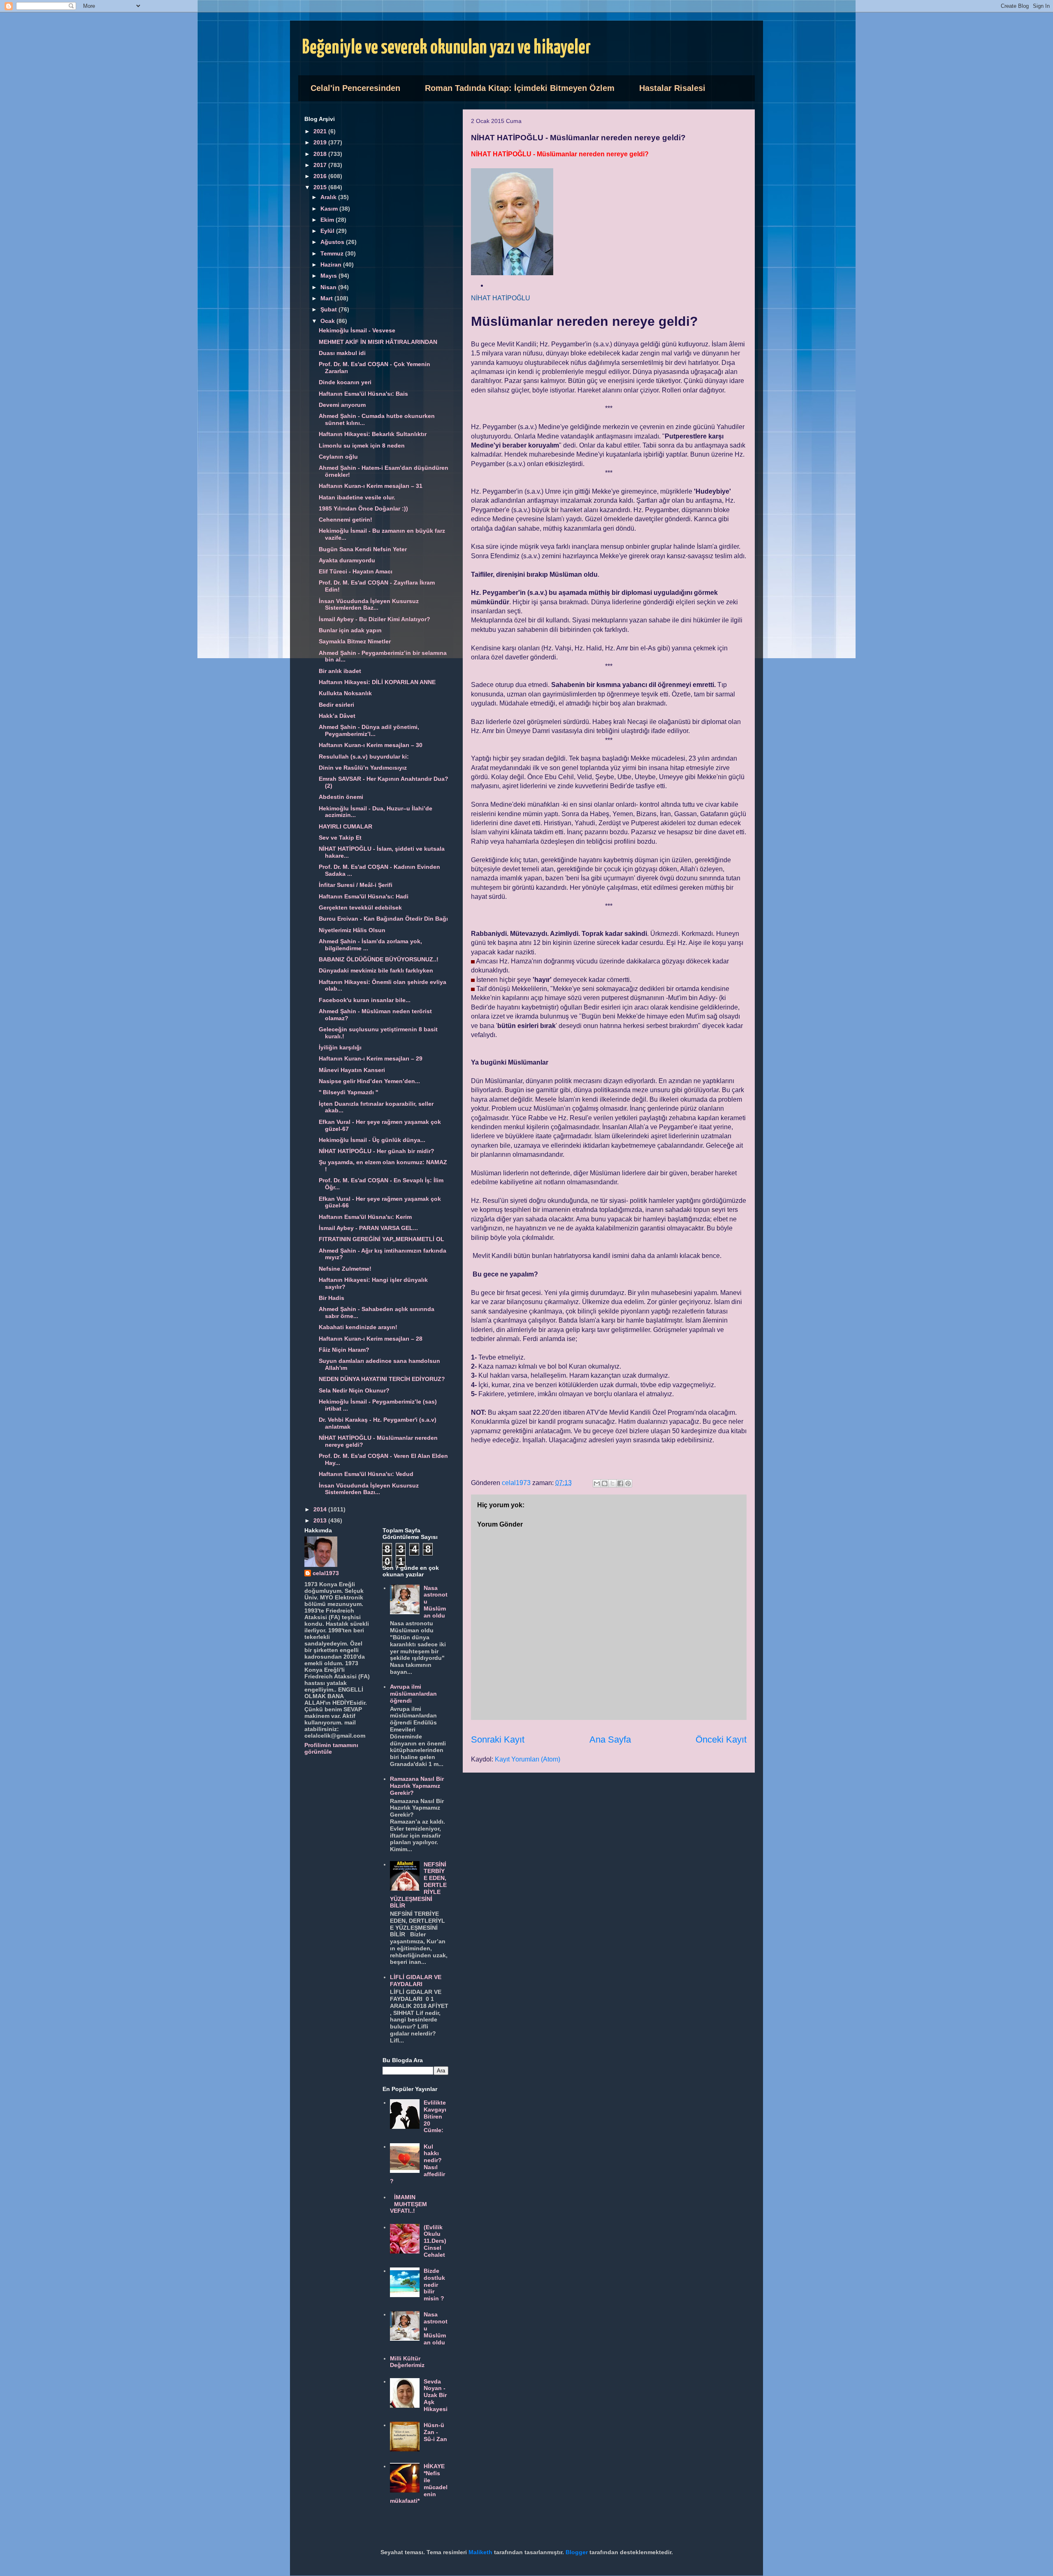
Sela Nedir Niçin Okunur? (354, 1390)
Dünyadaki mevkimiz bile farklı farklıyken (376, 970)
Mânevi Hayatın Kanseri (352, 1070)
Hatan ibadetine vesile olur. (357, 497)
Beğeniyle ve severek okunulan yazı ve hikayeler (446, 48)
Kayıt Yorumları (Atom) (528, 1759)
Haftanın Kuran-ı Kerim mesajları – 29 (371, 1058)
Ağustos (333, 242)
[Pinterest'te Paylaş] (628, 1483)
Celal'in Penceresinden (355, 88)
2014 (321, 1509)
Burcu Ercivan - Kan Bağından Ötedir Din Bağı (383, 919)
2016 (321, 176)
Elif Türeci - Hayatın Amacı (356, 571)
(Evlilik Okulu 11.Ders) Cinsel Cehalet (435, 2241)
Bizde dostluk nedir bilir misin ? (434, 2285)
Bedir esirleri (336, 705)
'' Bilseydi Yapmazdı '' (348, 1092)
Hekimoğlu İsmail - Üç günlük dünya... (372, 1140)
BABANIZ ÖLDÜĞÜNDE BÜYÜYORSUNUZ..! (379, 959)
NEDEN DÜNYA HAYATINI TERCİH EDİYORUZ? (382, 1379)
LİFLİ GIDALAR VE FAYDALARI (416, 1981)
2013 (321, 1520)
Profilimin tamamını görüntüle (331, 1748)
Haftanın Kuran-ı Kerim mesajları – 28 (371, 1339)
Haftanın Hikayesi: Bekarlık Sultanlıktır (373, 434)
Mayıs (329, 276)
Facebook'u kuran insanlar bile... (365, 1000)
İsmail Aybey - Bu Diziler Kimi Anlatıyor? (375, 619)
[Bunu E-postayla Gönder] (597, 1483)
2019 (321, 142)
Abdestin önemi (341, 797)
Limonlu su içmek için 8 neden (362, 446)
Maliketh (480, 2552)
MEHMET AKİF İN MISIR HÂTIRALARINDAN (378, 342)
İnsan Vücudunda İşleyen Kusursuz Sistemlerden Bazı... (369, 1489)
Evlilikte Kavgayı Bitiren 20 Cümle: (435, 2116)
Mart (327, 298)
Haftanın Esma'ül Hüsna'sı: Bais (363, 394)
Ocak (328, 321)
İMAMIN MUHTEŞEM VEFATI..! (409, 2204)
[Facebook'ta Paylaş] (620, 1483)
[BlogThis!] (605, 1483)
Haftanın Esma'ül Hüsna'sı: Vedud (366, 1474)
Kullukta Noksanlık (345, 693)
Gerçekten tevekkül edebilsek (360, 907)
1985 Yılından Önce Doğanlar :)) (363, 508)
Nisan (329, 287)
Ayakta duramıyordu (347, 560)
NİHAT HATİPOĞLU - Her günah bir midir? (377, 1151)
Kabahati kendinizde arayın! (358, 1327)
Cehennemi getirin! (346, 520)
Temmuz (333, 253)
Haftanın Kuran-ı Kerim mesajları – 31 (371, 486)
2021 (321, 131)
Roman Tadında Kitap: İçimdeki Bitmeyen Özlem (520, 88)
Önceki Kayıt (721, 1739)
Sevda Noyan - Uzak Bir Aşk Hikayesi (436, 2395)
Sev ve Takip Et (340, 838)
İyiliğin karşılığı (340, 1047)
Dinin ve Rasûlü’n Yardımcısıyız (363, 768)
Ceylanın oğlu (338, 457)
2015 (321, 187)
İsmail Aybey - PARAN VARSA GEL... (368, 1228)
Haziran (332, 265)
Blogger (577, 2552)
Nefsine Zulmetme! (345, 1269)
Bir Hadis (332, 1298)
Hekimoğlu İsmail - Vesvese (357, 330)
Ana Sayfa (610, 1739)
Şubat (329, 309)
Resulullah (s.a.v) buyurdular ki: (364, 757)
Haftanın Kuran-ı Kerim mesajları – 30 (371, 745)
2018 (321, 154)
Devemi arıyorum (342, 405)
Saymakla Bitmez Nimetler (355, 641)
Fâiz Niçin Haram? (344, 1350)
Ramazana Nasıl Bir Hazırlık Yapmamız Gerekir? (417, 1786)
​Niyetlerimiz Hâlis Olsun (352, 930)
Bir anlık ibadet (340, 671)
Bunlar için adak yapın (350, 630)
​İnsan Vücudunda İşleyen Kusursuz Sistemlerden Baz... (369, 605)
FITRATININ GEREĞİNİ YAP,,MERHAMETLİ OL (382, 1239)
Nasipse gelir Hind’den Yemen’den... (369, 1081)
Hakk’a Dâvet (337, 716)
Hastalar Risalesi (672, 88)
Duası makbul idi (342, 353)
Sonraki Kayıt (498, 1739)
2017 (321, 165)
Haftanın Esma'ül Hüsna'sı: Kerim (365, 1217)
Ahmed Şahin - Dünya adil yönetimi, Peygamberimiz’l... (369, 730)
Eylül (328, 231)
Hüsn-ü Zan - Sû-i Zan (435, 2432)
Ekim (328, 220)
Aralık (329, 197)
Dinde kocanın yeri (345, 382)
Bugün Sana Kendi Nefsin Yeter (363, 549)
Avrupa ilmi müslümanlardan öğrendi (413, 1694)
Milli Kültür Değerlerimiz (407, 2362)
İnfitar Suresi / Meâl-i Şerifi (356, 885)
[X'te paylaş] (612, 1483)
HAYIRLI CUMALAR (346, 826)
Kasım (330, 209)
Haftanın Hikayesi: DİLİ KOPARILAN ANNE (377, 682)
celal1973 (326, 1573)
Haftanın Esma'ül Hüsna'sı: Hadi (364, 896)
